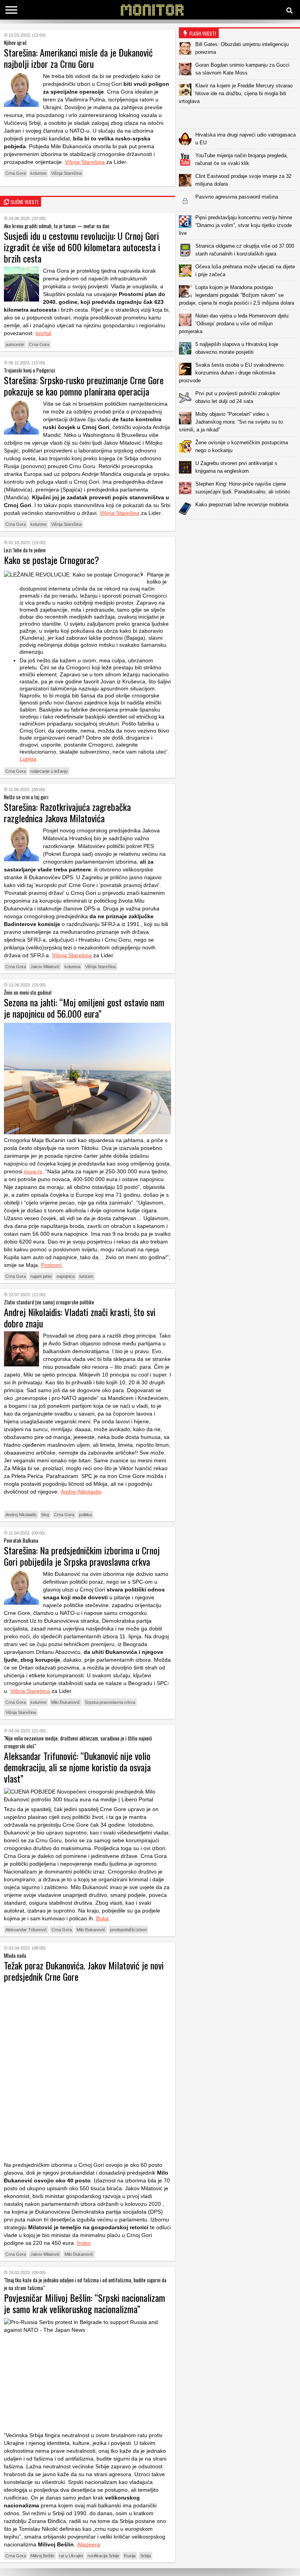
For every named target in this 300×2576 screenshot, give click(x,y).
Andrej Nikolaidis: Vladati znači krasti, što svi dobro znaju (80, 1317)
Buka (102, 1918)
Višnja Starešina (85, 162)
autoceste (15, 344)
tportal (43, 333)
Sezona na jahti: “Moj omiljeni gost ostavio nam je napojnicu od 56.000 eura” (84, 1008)
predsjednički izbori (128, 1930)
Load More (239, 531)
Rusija (130, 2556)
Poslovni (51, 1265)
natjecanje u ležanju (49, 771)
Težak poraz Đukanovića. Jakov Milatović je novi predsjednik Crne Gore (84, 1971)
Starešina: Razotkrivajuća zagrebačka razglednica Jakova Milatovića (67, 812)
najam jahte (41, 1276)
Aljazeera (88, 2544)
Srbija (146, 2556)
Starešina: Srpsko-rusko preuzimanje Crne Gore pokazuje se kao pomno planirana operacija (84, 386)
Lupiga (28, 759)
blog (45, 1515)
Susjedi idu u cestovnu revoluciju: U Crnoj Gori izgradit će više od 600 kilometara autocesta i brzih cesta (82, 247)
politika (85, 1515)
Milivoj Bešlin (42, 2556)
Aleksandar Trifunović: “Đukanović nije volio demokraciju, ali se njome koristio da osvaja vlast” (77, 1767)
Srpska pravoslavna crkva (110, 1702)
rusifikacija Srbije (103, 2556)
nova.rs (33, 1171)
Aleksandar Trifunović (26, 1930)
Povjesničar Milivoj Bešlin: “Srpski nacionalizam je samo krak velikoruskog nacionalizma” (85, 2303)
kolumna (72, 967)
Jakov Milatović (45, 967)
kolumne (38, 173)
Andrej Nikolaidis (81, 1492)
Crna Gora (16, 173)
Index (84, 2243)
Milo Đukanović (66, 1702)
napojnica (66, 1276)
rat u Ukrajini (71, 2556)
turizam (86, 1276)
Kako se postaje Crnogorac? (52, 560)
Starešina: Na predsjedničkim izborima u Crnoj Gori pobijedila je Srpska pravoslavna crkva (82, 1556)
